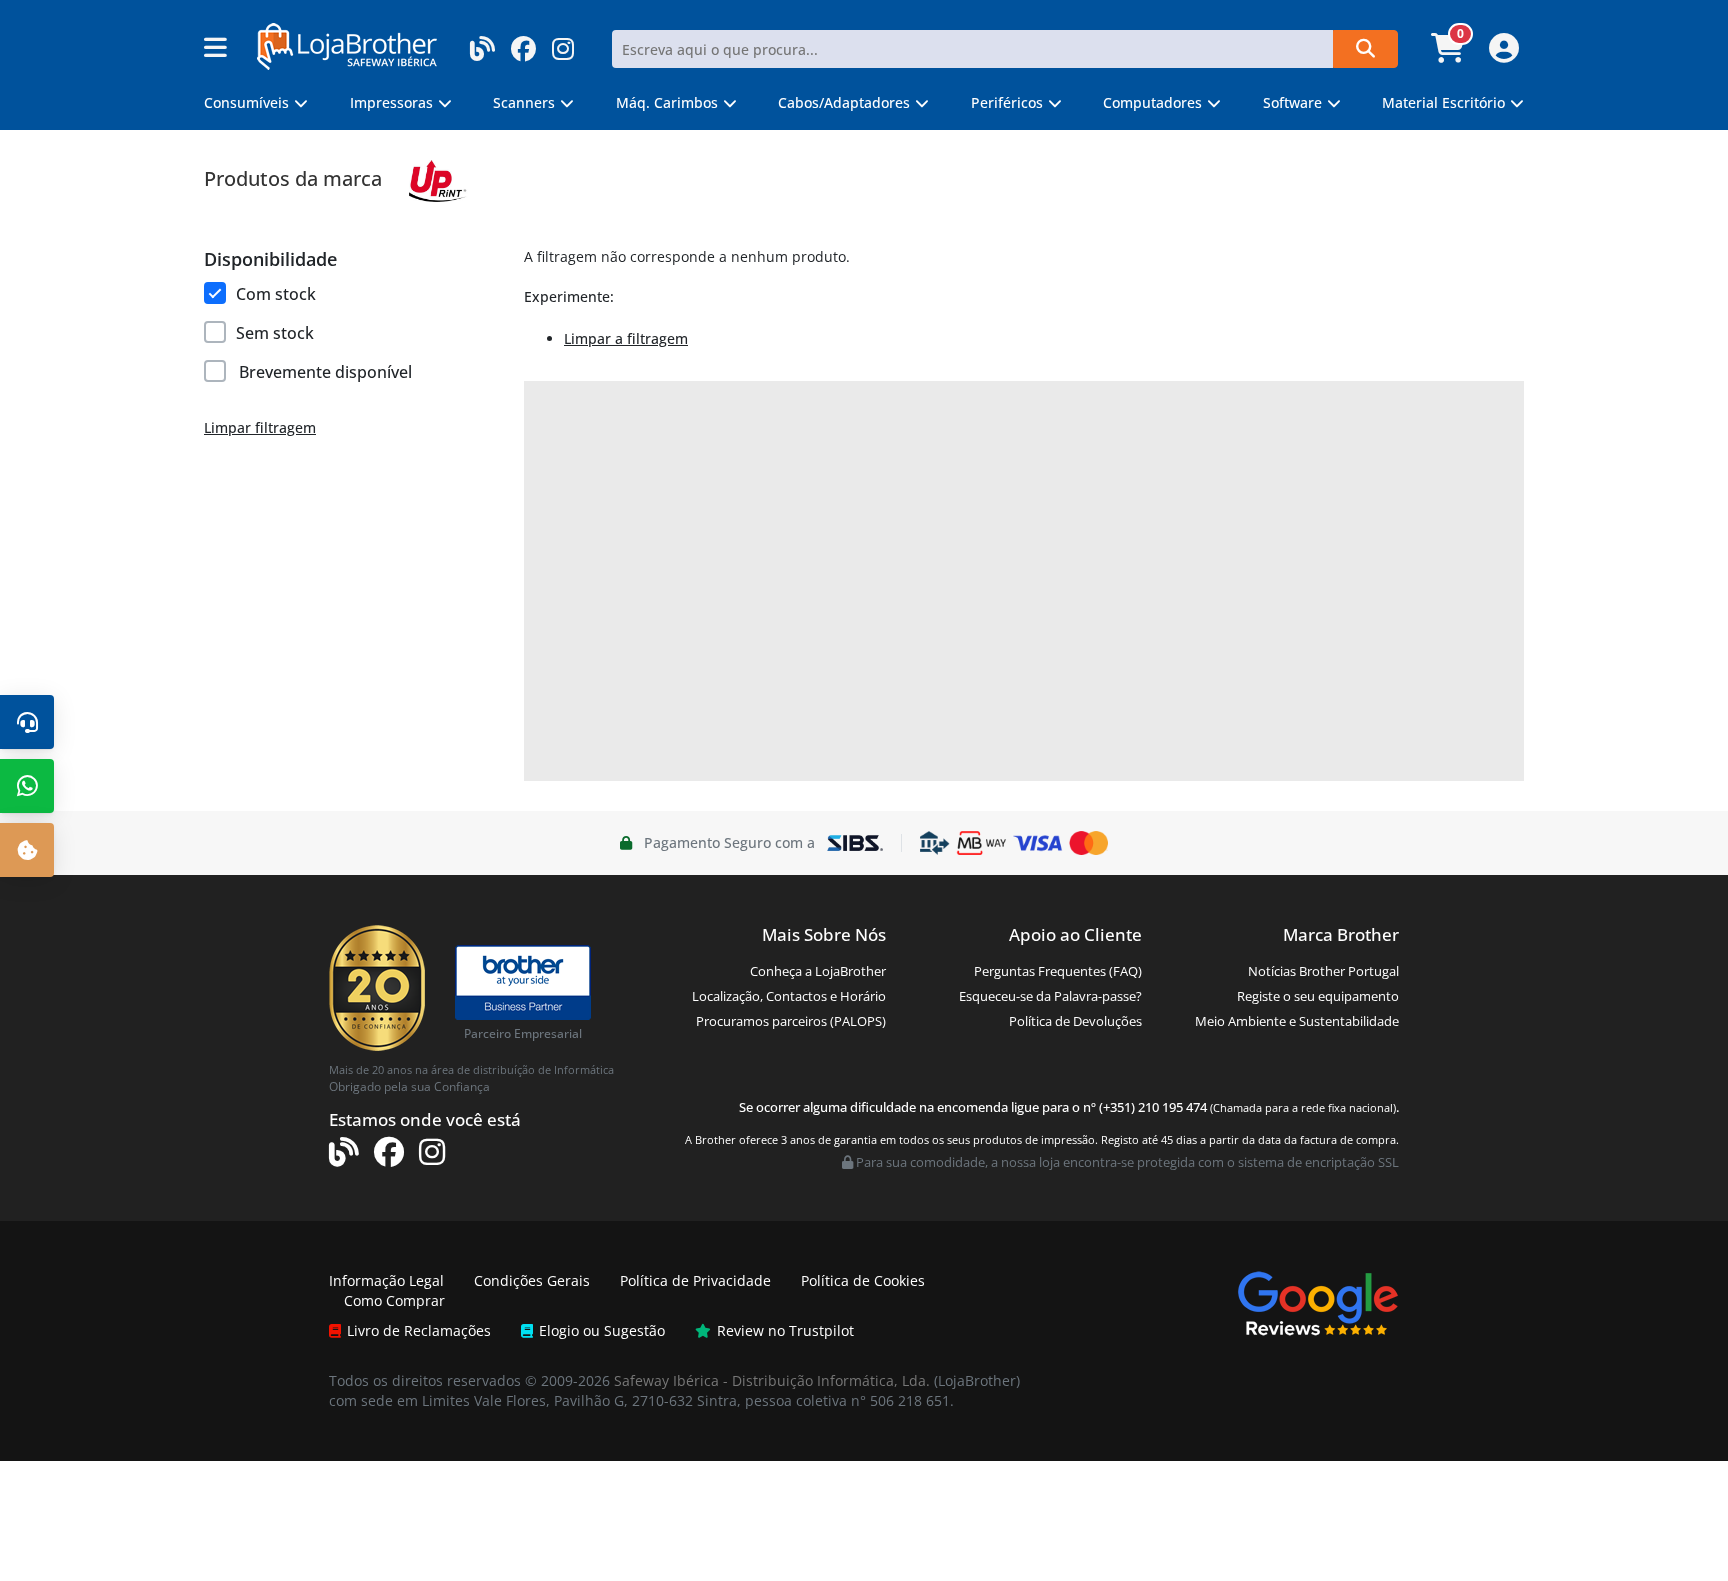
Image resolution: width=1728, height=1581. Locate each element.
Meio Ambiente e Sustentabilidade (1297, 1021)
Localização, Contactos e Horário (789, 996)
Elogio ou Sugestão (602, 1330)
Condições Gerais (532, 1280)
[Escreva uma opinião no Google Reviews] (1318, 1301)
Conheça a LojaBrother (818, 971)
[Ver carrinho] (1450, 54)
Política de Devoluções (1075, 1021)
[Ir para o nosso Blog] (482, 42)
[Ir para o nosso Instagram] (563, 42)
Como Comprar (394, 1300)
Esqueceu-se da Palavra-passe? (1050, 996)
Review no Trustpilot (785, 1330)
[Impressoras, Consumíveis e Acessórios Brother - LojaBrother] (347, 44)
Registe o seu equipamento (1318, 996)
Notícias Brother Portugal (1323, 971)
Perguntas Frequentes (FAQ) (1058, 971)
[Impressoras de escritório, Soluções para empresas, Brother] (523, 973)
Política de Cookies (863, 1280)
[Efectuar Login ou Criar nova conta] (1501, 54)
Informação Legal (386, 1280)
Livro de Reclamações (419, 1330)
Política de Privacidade (695, 1280)
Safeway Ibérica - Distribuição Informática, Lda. (772, 1380)
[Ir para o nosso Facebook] (523, 42)
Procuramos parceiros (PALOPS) (791, 1021)
